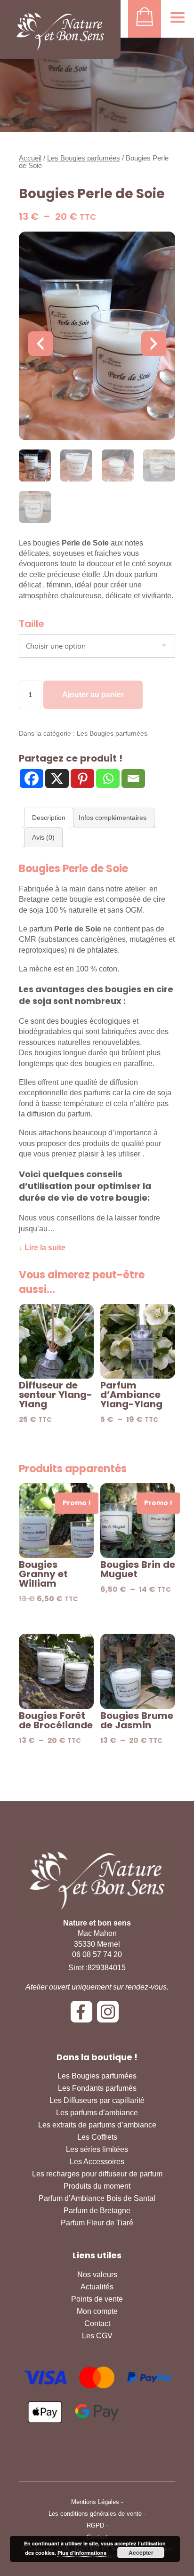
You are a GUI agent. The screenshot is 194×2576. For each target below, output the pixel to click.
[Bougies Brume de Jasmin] (138, 1671)
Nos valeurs (97, 2275)
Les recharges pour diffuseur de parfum (97, 2174)
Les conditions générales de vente (95, 2514)
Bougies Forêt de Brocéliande (56, 1720)
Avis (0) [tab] (43, 837)
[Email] (133, 778)
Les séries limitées (97, 2149)
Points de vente (97, 2299)
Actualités (97, 2287)
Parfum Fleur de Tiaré (97, 2223)
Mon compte (97, 2311)
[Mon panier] (145, 19)
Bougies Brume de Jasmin (137, 1720)
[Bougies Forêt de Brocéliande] (56, 1671)
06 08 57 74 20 (97, 1954)
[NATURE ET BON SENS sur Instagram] (110, 2015)
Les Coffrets (97, 2137)
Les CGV (97, 2336)
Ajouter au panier (93, 694)
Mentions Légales (95, 2502)
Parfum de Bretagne (97, 2211)
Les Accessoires (97, 2162)
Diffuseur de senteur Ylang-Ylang (56, 1395)
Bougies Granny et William (43, 1574)
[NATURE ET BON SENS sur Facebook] (84, 2015)
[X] (57, 778)
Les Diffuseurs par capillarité (97, 2100)
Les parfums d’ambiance (97, 2113)
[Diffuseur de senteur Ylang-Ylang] (56, 1341)
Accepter (141, 2552)
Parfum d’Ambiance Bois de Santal (97, 2198)
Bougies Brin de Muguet (138, 1569)
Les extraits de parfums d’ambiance (97, 2125)
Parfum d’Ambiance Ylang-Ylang (131, 1395)
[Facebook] (32, 778)
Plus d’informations (82, 2553)
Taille (32, 624)
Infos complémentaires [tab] (113, 818)
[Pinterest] (82, 778)
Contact (97, 2323)
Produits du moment (97, 2186)
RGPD (95, 2525)
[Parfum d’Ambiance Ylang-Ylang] (138, 1341)
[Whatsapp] (108, 778)
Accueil (30, 158)
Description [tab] (49, 818)
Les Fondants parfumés (97, 2088)
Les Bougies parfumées (84, 158)
